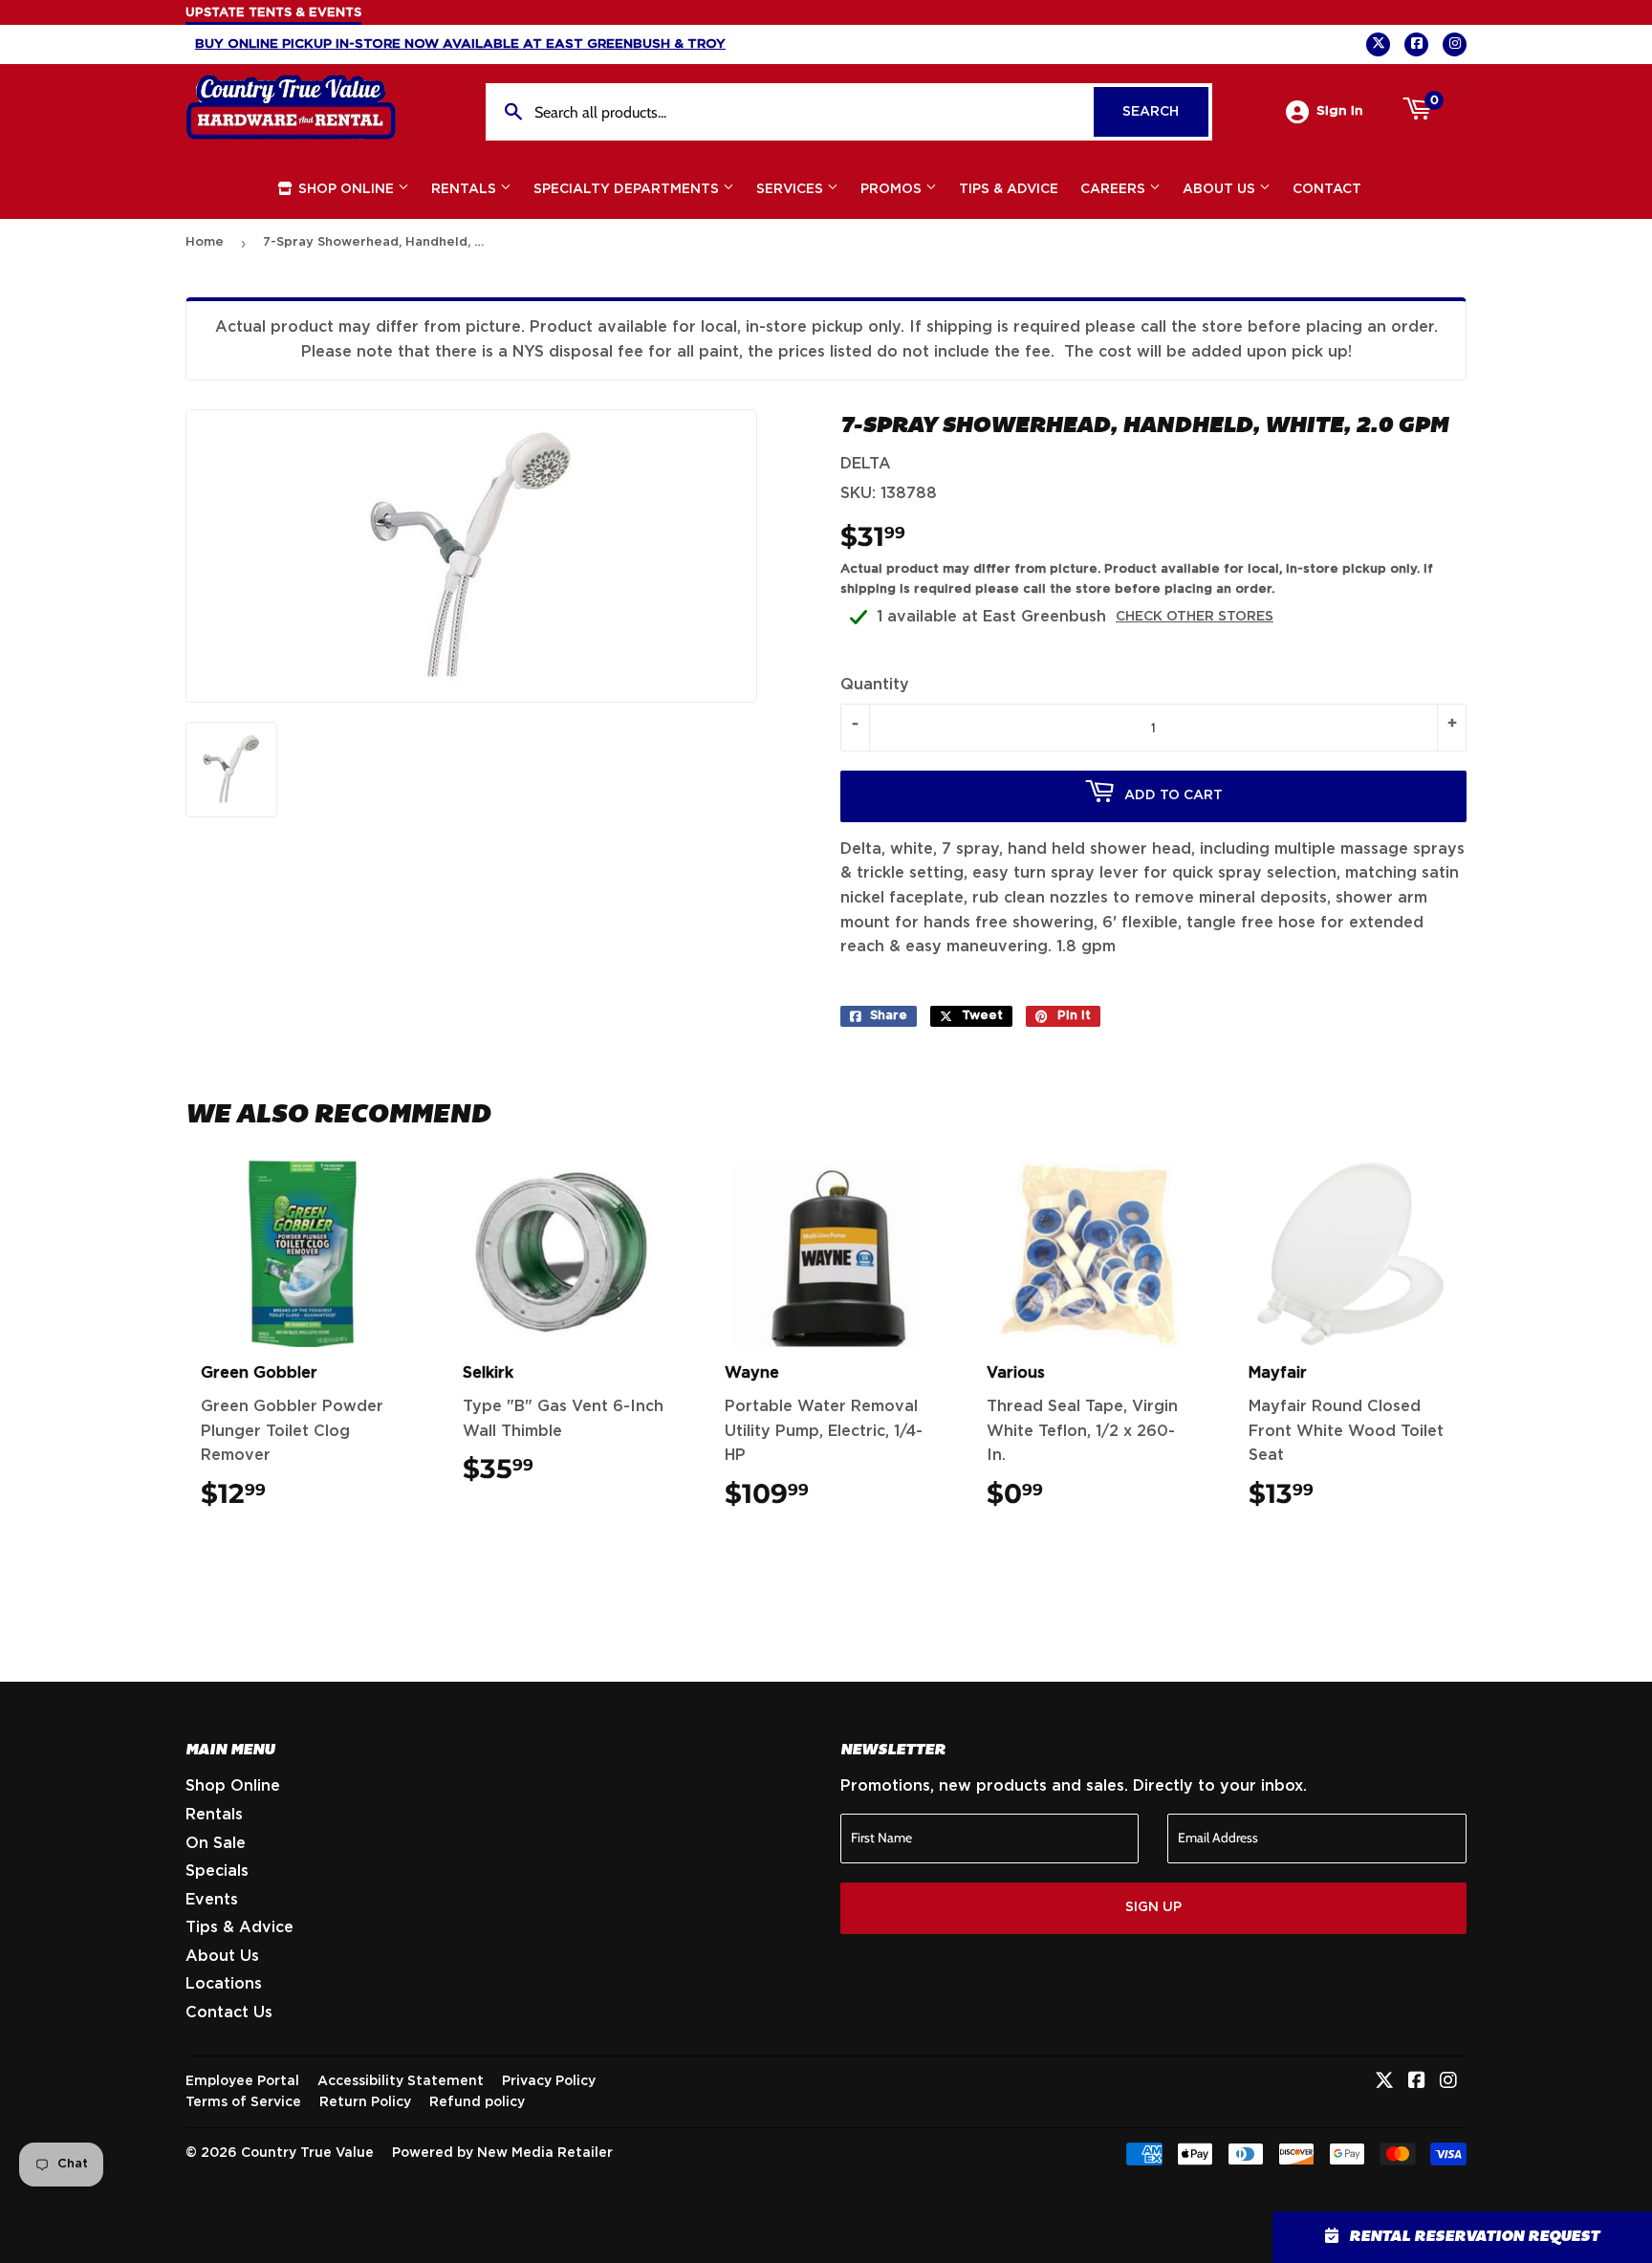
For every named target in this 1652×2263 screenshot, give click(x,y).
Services (792, 189)
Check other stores (1195, 617)
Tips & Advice (1009, 189)
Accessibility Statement (401, 2081)
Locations (224, 1984)
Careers (1115, 189)
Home (205, 242)
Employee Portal (242, 2081)
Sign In (1340, 111)
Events (212, 1900)
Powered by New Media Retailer (502, 2153)
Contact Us (229, 2013)
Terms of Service (243, 2102)
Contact (1327, 189)
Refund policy (477, 2102)
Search (1165, 112)
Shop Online (346, 189)
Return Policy (365, 2102)
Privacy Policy (549, 2081)
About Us (1221, 189)
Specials (217, 1871)
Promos (893, 189)
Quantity (875, 685)
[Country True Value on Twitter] (1384, 2082)
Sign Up (1153, 1907)
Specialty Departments (628, 189)
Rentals (466, 189)
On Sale (216, 1843)
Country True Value (307, 2153)
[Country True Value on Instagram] (1448, 2082)
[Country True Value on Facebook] (1417, 2082)
